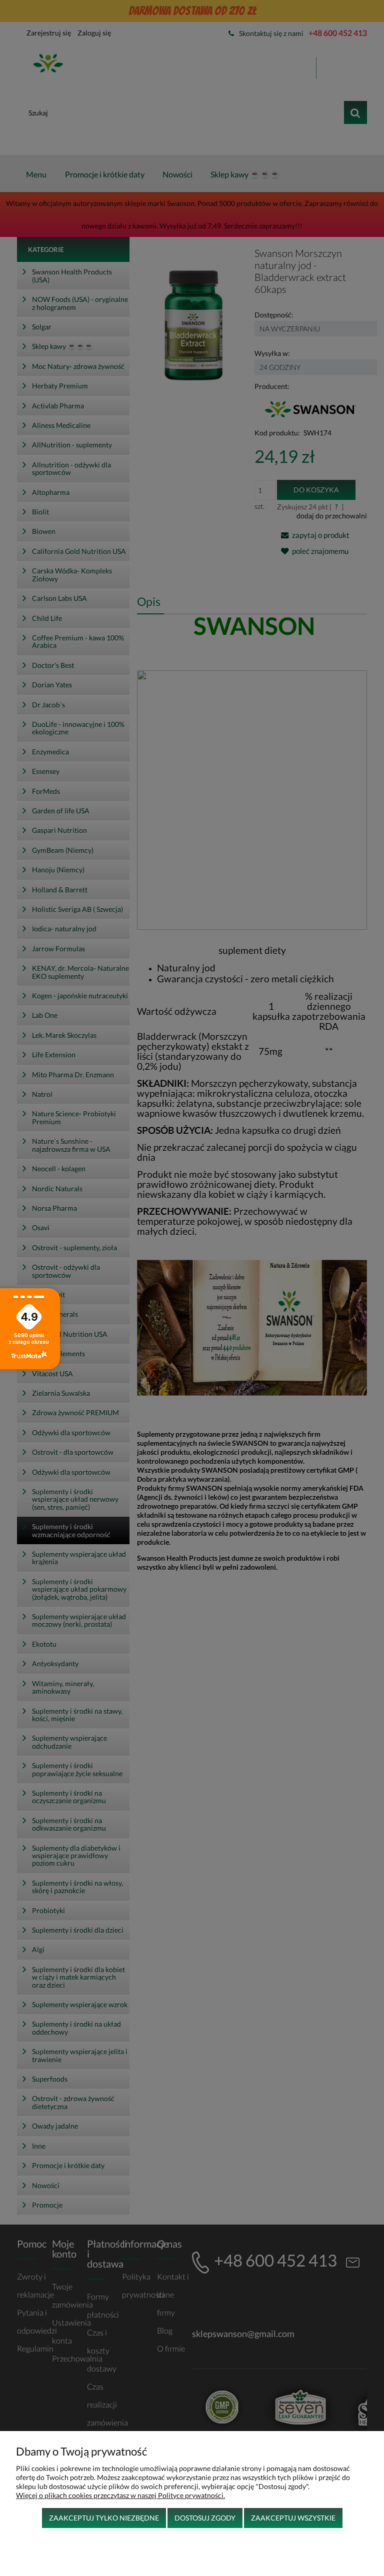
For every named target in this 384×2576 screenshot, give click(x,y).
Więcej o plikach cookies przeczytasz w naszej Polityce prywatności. (120, 2495)
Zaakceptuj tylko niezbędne (104, 2518)
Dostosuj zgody (205, 2518)
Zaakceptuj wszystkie (293, 2518)
